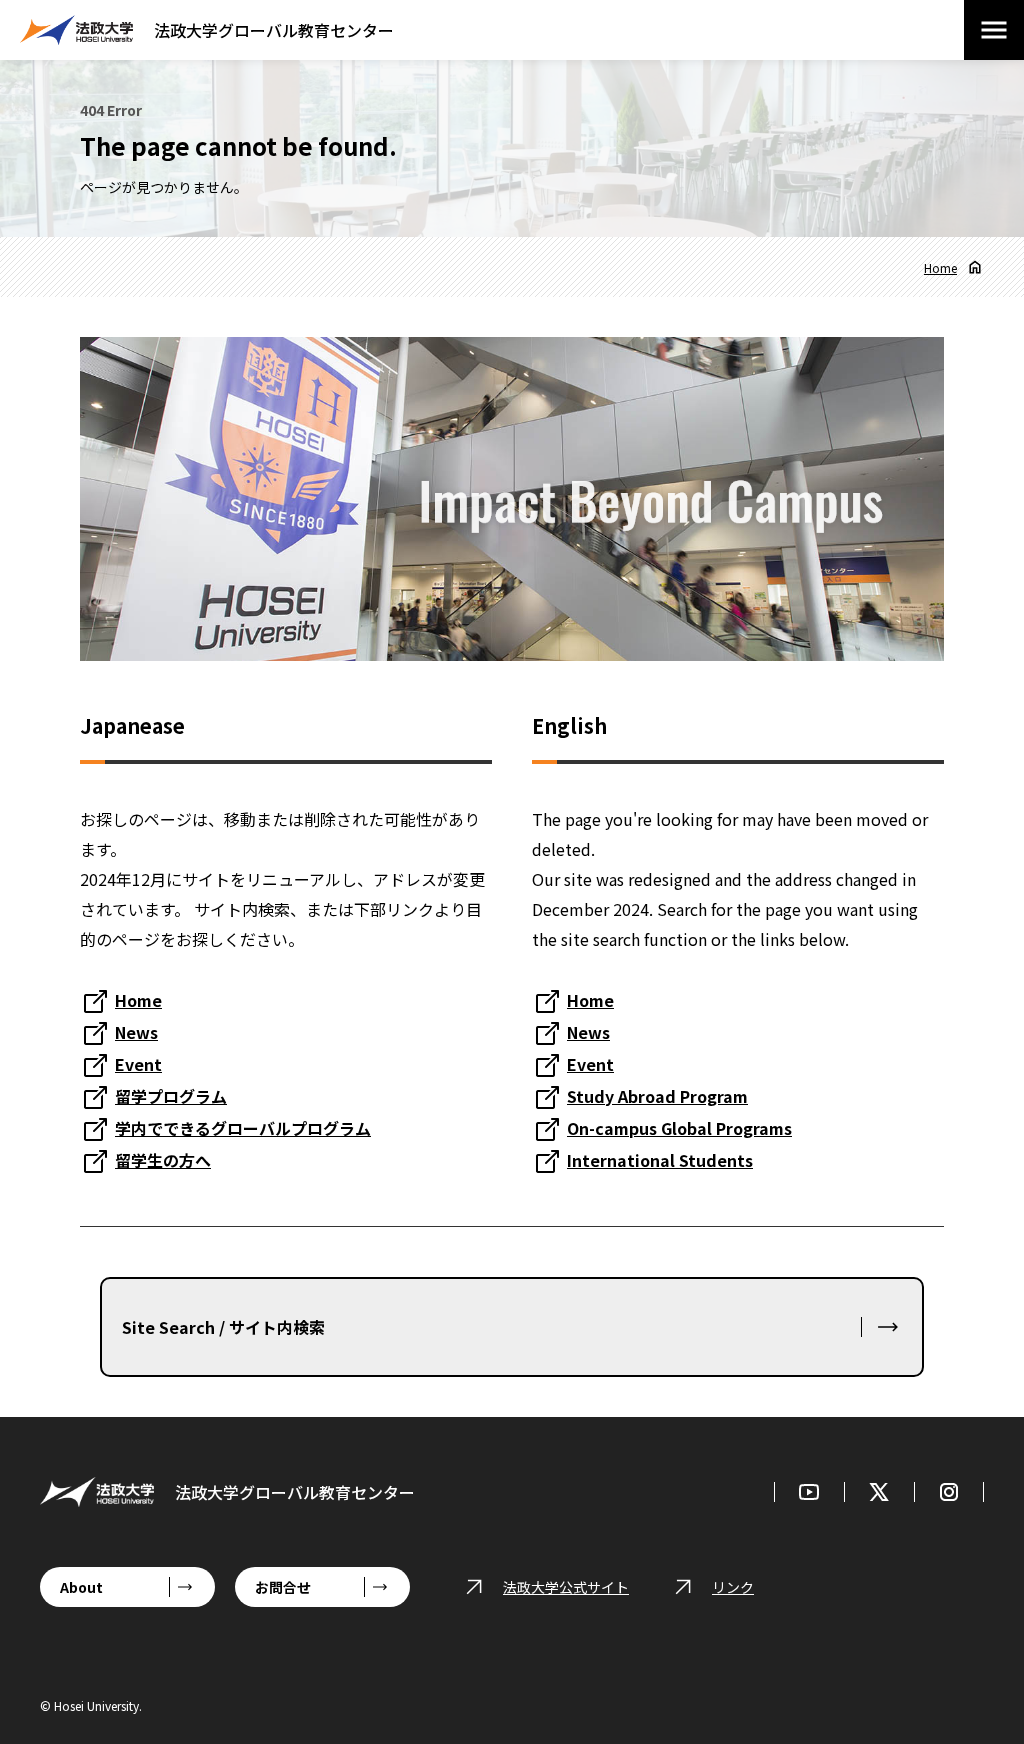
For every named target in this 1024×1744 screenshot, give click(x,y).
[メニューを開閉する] (994, 30)
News (136, 1032)
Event (138, 1064)
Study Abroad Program (657, 1096)
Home (940, 267)
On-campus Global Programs (679, 1128)
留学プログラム (171, 1096)
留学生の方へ (163, 1160)
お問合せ (283, 1587)
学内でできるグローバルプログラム (243, 1128)
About (81, 1587)
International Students (660, 1160)
